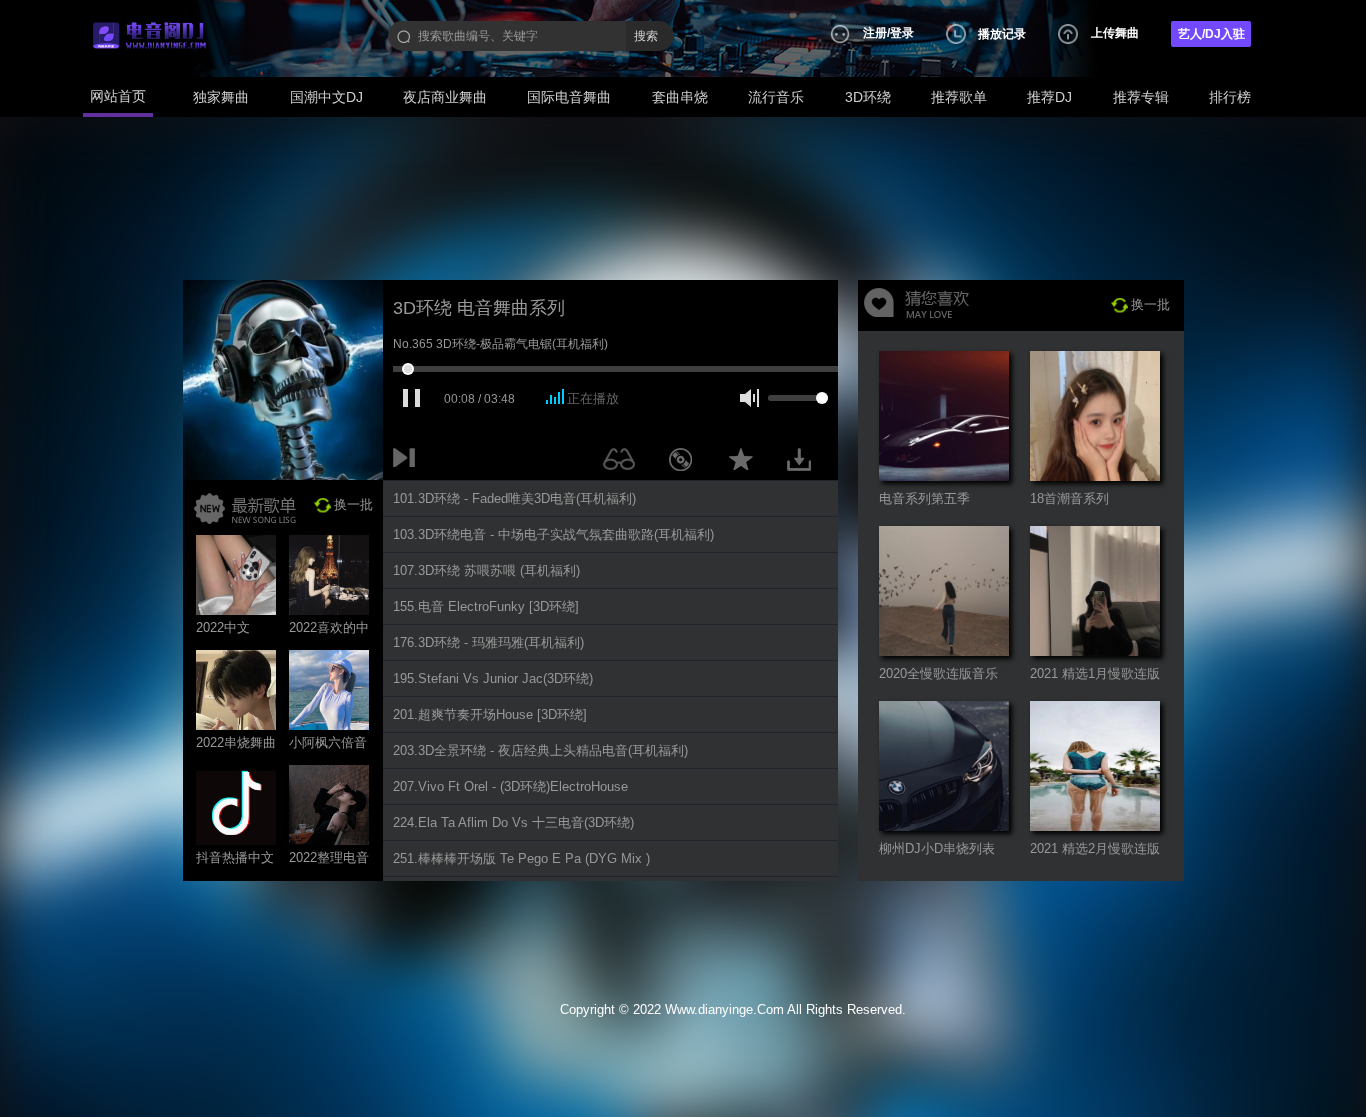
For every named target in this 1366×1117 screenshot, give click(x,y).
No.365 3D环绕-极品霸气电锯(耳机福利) (500, 344)
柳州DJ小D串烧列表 (937, 848)
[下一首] (408, 463)
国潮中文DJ (326, 97)
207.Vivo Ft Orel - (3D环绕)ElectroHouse (510, 786)
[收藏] (746, 463)
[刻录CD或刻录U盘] (688, 463)
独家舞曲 (221, 97)
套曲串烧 (680, 97)
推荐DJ (1049, 97)
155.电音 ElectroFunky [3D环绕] (486, 606)
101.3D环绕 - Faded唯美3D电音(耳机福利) (514, 498)
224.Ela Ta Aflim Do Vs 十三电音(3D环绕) (513, 822)
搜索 (646, 36)
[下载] (806, 463)
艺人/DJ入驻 (1211, 34)
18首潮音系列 (1069, 498)
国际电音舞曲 (569, 97)
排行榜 (1230, 97)
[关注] (623, 463)
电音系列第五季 (924, 498)
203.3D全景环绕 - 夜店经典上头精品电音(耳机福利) (540, 750)
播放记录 (1002, 34)
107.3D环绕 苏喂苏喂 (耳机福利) (486, 570)
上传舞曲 (1115, 33)
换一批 (353, 504)
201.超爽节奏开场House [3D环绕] (490, 714)
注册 (875, 33)
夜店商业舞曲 (445, 97)
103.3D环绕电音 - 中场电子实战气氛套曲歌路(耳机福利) (553, 534)
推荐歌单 (959, 97)
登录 (902, 33)
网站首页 (118, 96)
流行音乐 (776, 97)
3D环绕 (868, 97)
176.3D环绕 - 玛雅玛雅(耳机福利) (488, 642)
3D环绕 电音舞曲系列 (479, 308)
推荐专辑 (1141, 97)
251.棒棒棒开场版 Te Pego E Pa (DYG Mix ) (521, 858)
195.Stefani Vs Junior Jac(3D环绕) (493, 678)
